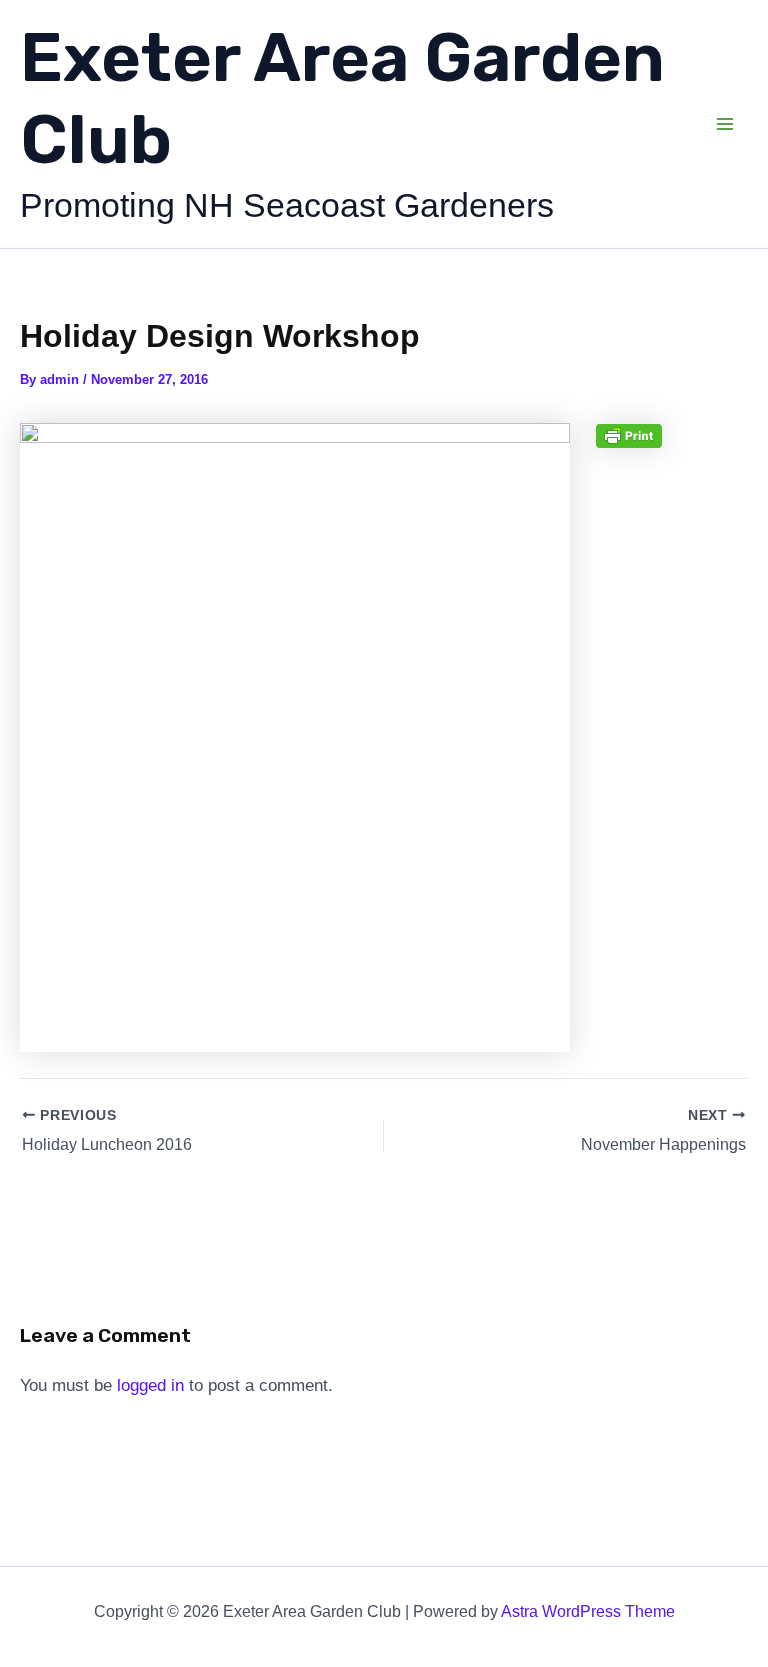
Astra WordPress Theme (588, 1611)
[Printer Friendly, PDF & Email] (629, 435)
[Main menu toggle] (726, 124)
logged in (150, 1385)
